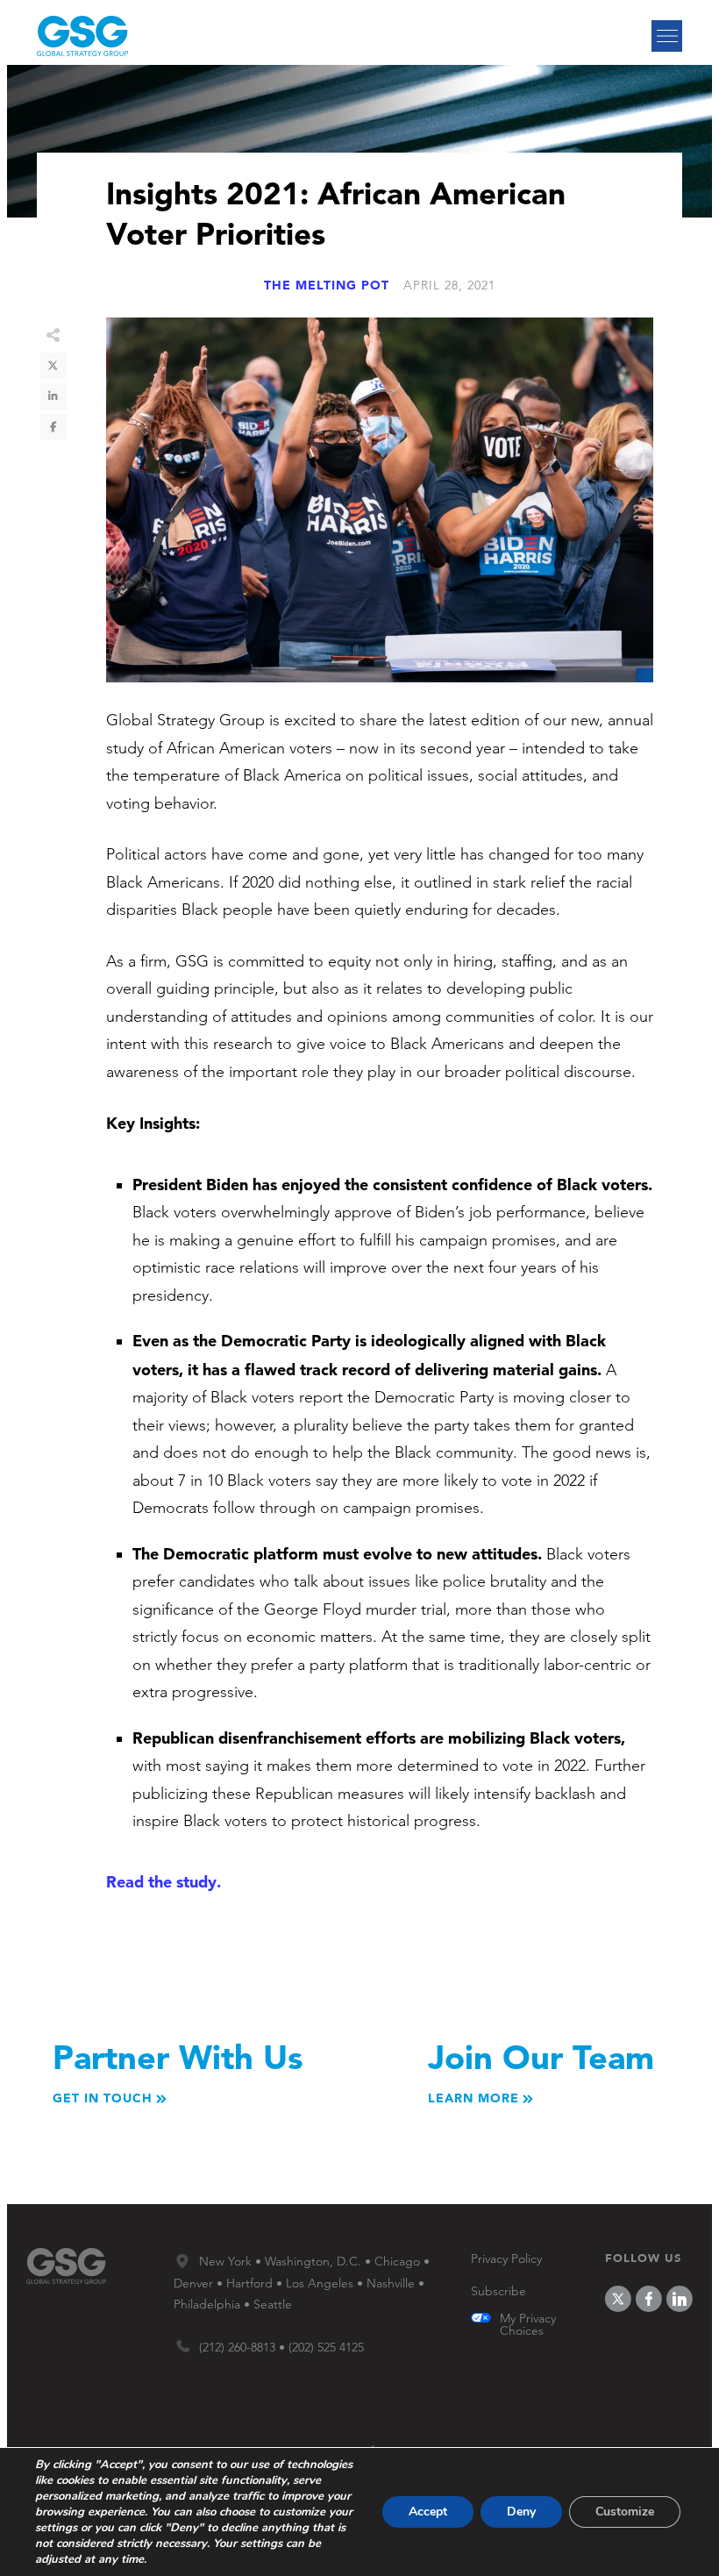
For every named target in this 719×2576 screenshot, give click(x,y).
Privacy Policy (506, 2258)
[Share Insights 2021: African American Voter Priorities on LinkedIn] (53, 396)
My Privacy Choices (528, 2324)
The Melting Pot (327, 285)
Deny (521, 2512)
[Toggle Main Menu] (667, 36)
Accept (428, 2512)
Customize (625, 2512)
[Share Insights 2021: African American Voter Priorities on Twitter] (53, 366)
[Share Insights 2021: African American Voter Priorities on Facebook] (53, 427)
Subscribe (498, 2291)
